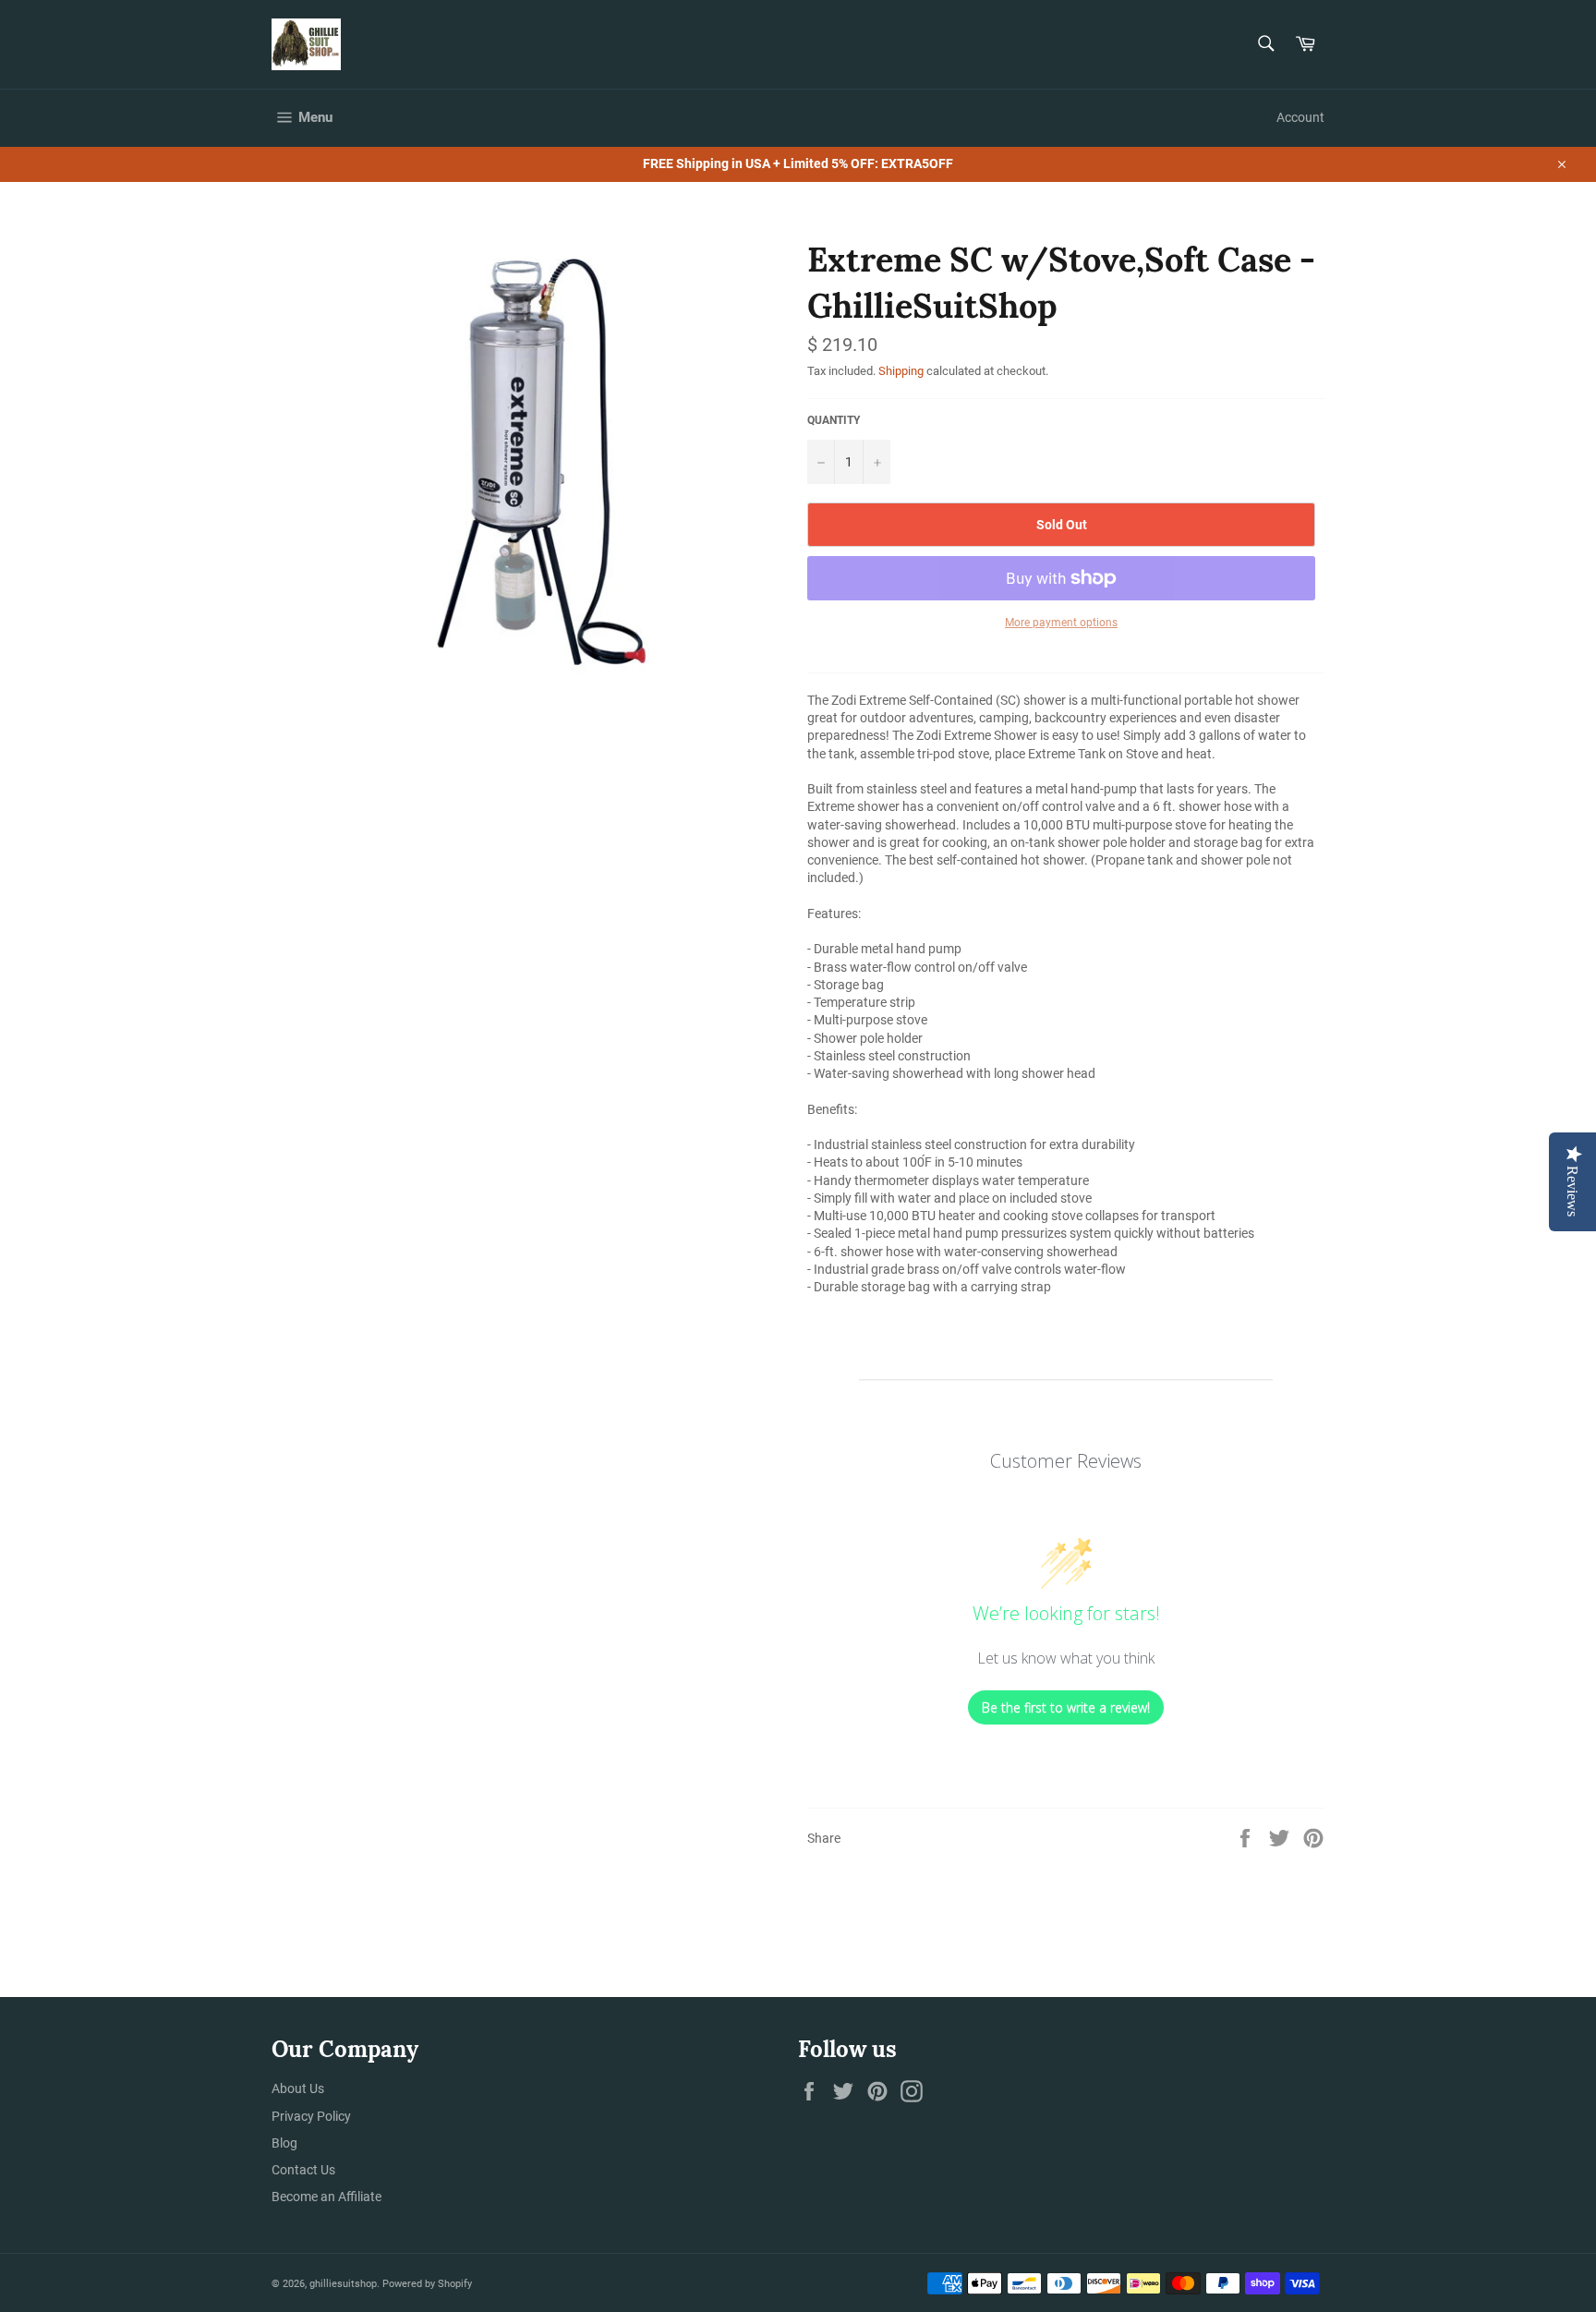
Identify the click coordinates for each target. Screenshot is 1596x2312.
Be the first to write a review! (1066, 1707)
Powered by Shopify (427, 2284)
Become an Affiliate (326, 2197)
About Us (298, 2088)
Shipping (901, 371)
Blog (284, 2143)
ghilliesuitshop (343, 2284)
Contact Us (303, 2170)
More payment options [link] (1061, 623)
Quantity (834, 420)
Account (1300, 117)
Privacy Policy (311, 2116)
